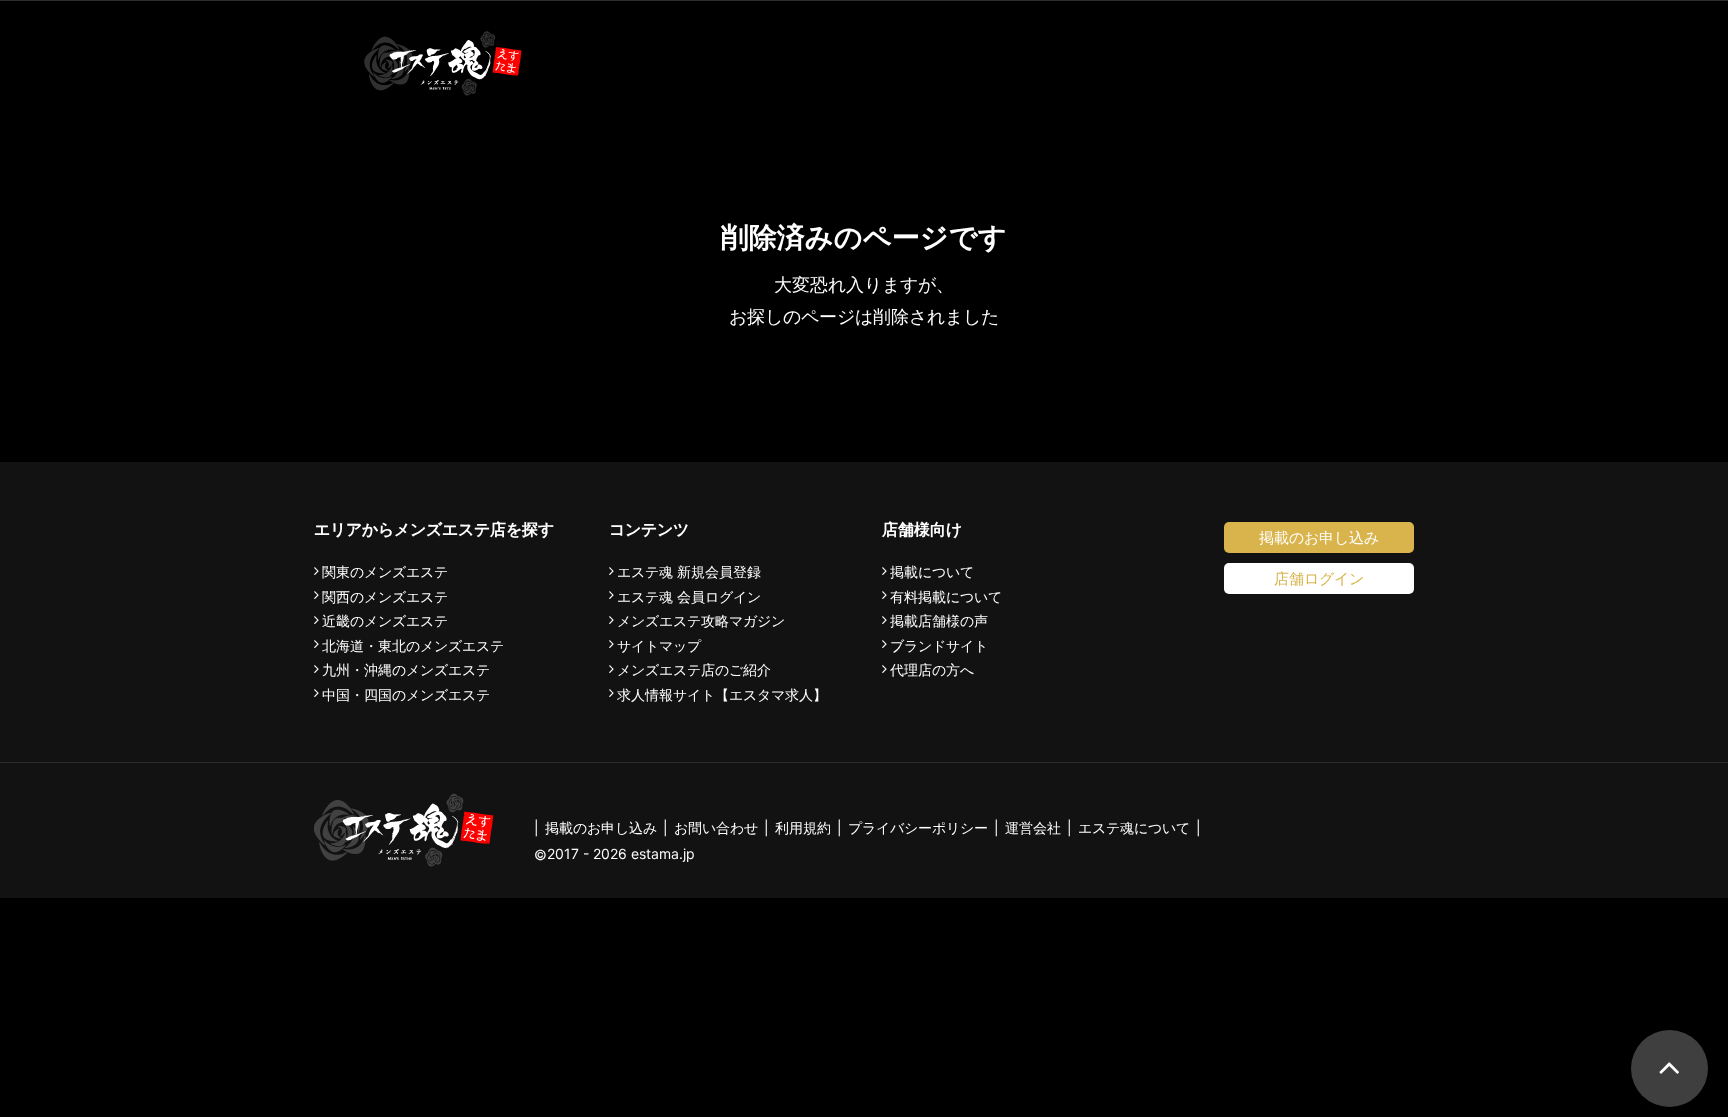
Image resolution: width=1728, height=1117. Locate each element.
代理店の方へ (932, 670)
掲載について (932, 572)
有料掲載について (946, 597)
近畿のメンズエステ (385, 621)
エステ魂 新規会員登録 (689, 572)
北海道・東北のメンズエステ (413, 646)
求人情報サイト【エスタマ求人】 (722, 695)
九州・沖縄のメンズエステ (406, 670)
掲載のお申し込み (1319, 537)
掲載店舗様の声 (939, 621)
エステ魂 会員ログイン (689, 597)
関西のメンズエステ (385, 597)
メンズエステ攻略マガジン (701, 621)
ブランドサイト (939, 646)
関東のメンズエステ (385, 572)
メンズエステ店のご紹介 (694, 670)
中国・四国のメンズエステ (406, 695)
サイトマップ (659, 646)
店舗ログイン (1319, 578)
